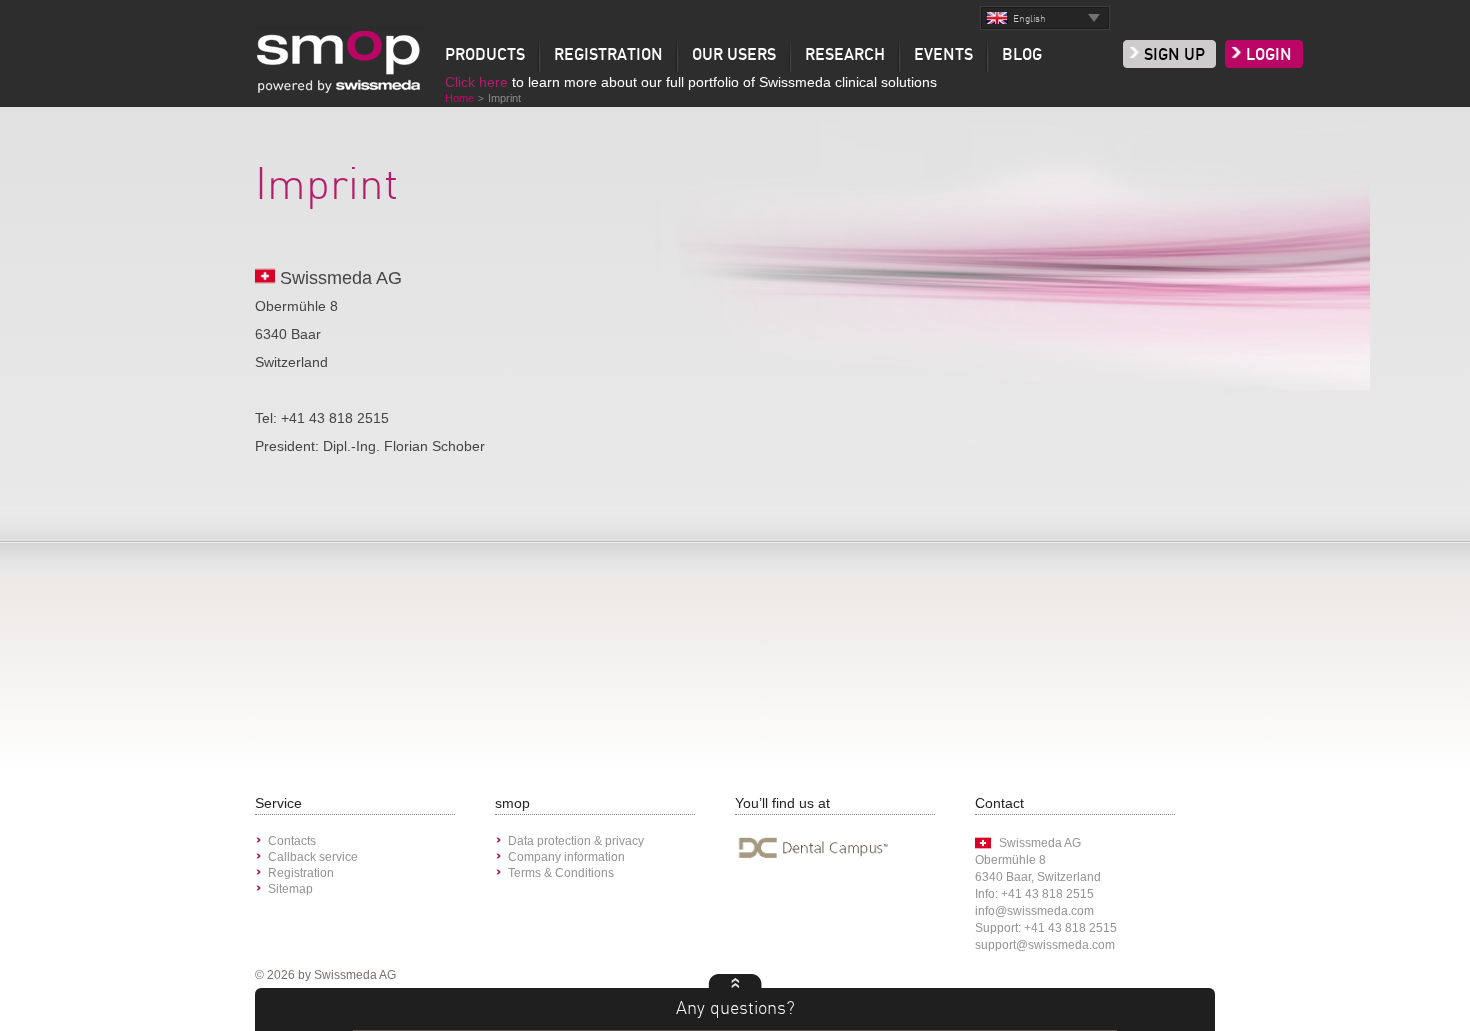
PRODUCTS (485, 55)
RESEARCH (845, 55)
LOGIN (1269, 55)
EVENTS (943, 55)
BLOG (1022, 55)
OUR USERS (734, 55)
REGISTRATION (608, 55)
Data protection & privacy (576, 841)
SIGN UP (1174, 55)
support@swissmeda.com (1045, 945)
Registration (301, 873)
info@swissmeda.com (1034, 911)
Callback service (313, 857)
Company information (566, 857)
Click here (476, 82)
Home (459, 98)
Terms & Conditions (561, 873)
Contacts (292, 841)
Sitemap (290, 889)
